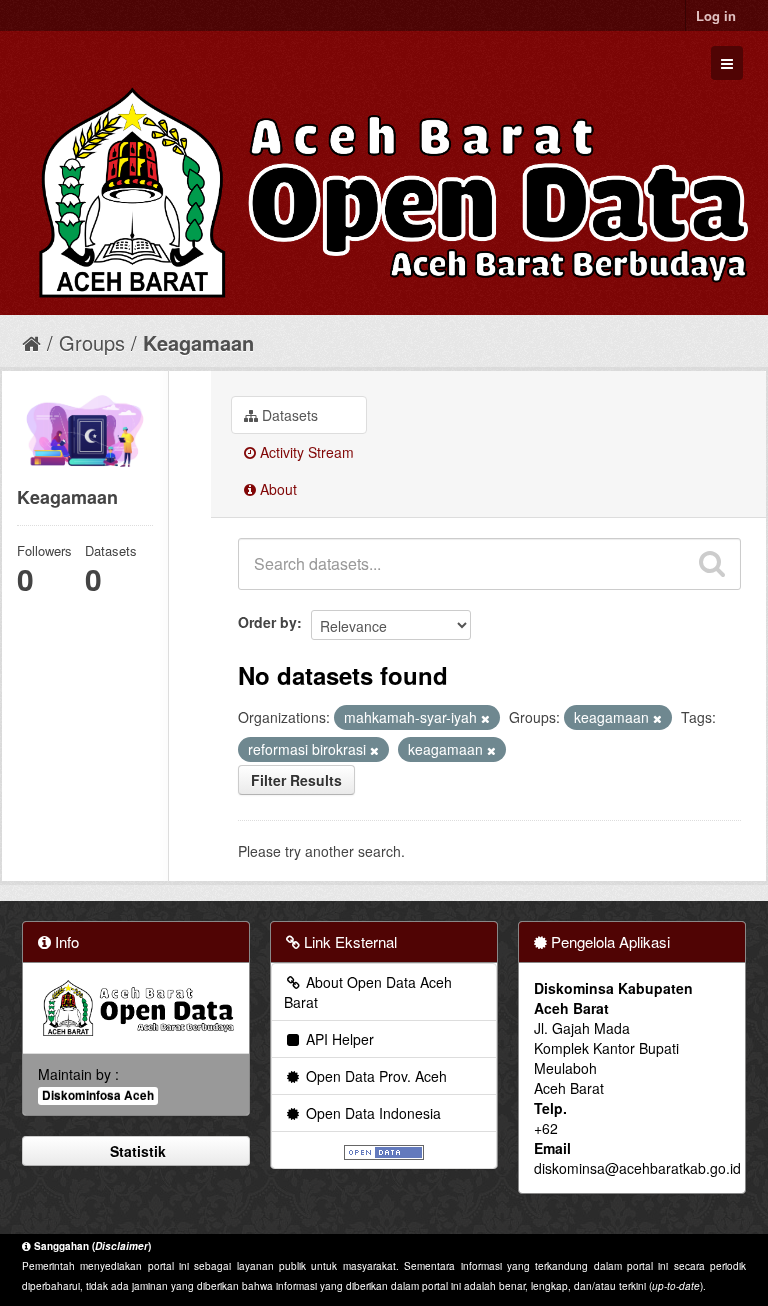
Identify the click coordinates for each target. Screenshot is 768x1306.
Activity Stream (305, 452)
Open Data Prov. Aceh (374, 1076)
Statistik (136, 1151)
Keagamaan (198, 342)
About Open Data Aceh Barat (368, 992)
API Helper (338, 1039)
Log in (716, 15)
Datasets (288, 415)
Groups (92, 342)
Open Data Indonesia (371, 1113)
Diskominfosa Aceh (98, 1095)
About (276, 489)
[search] (712, 564)
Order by (267, 622)
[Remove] (485, 718)
